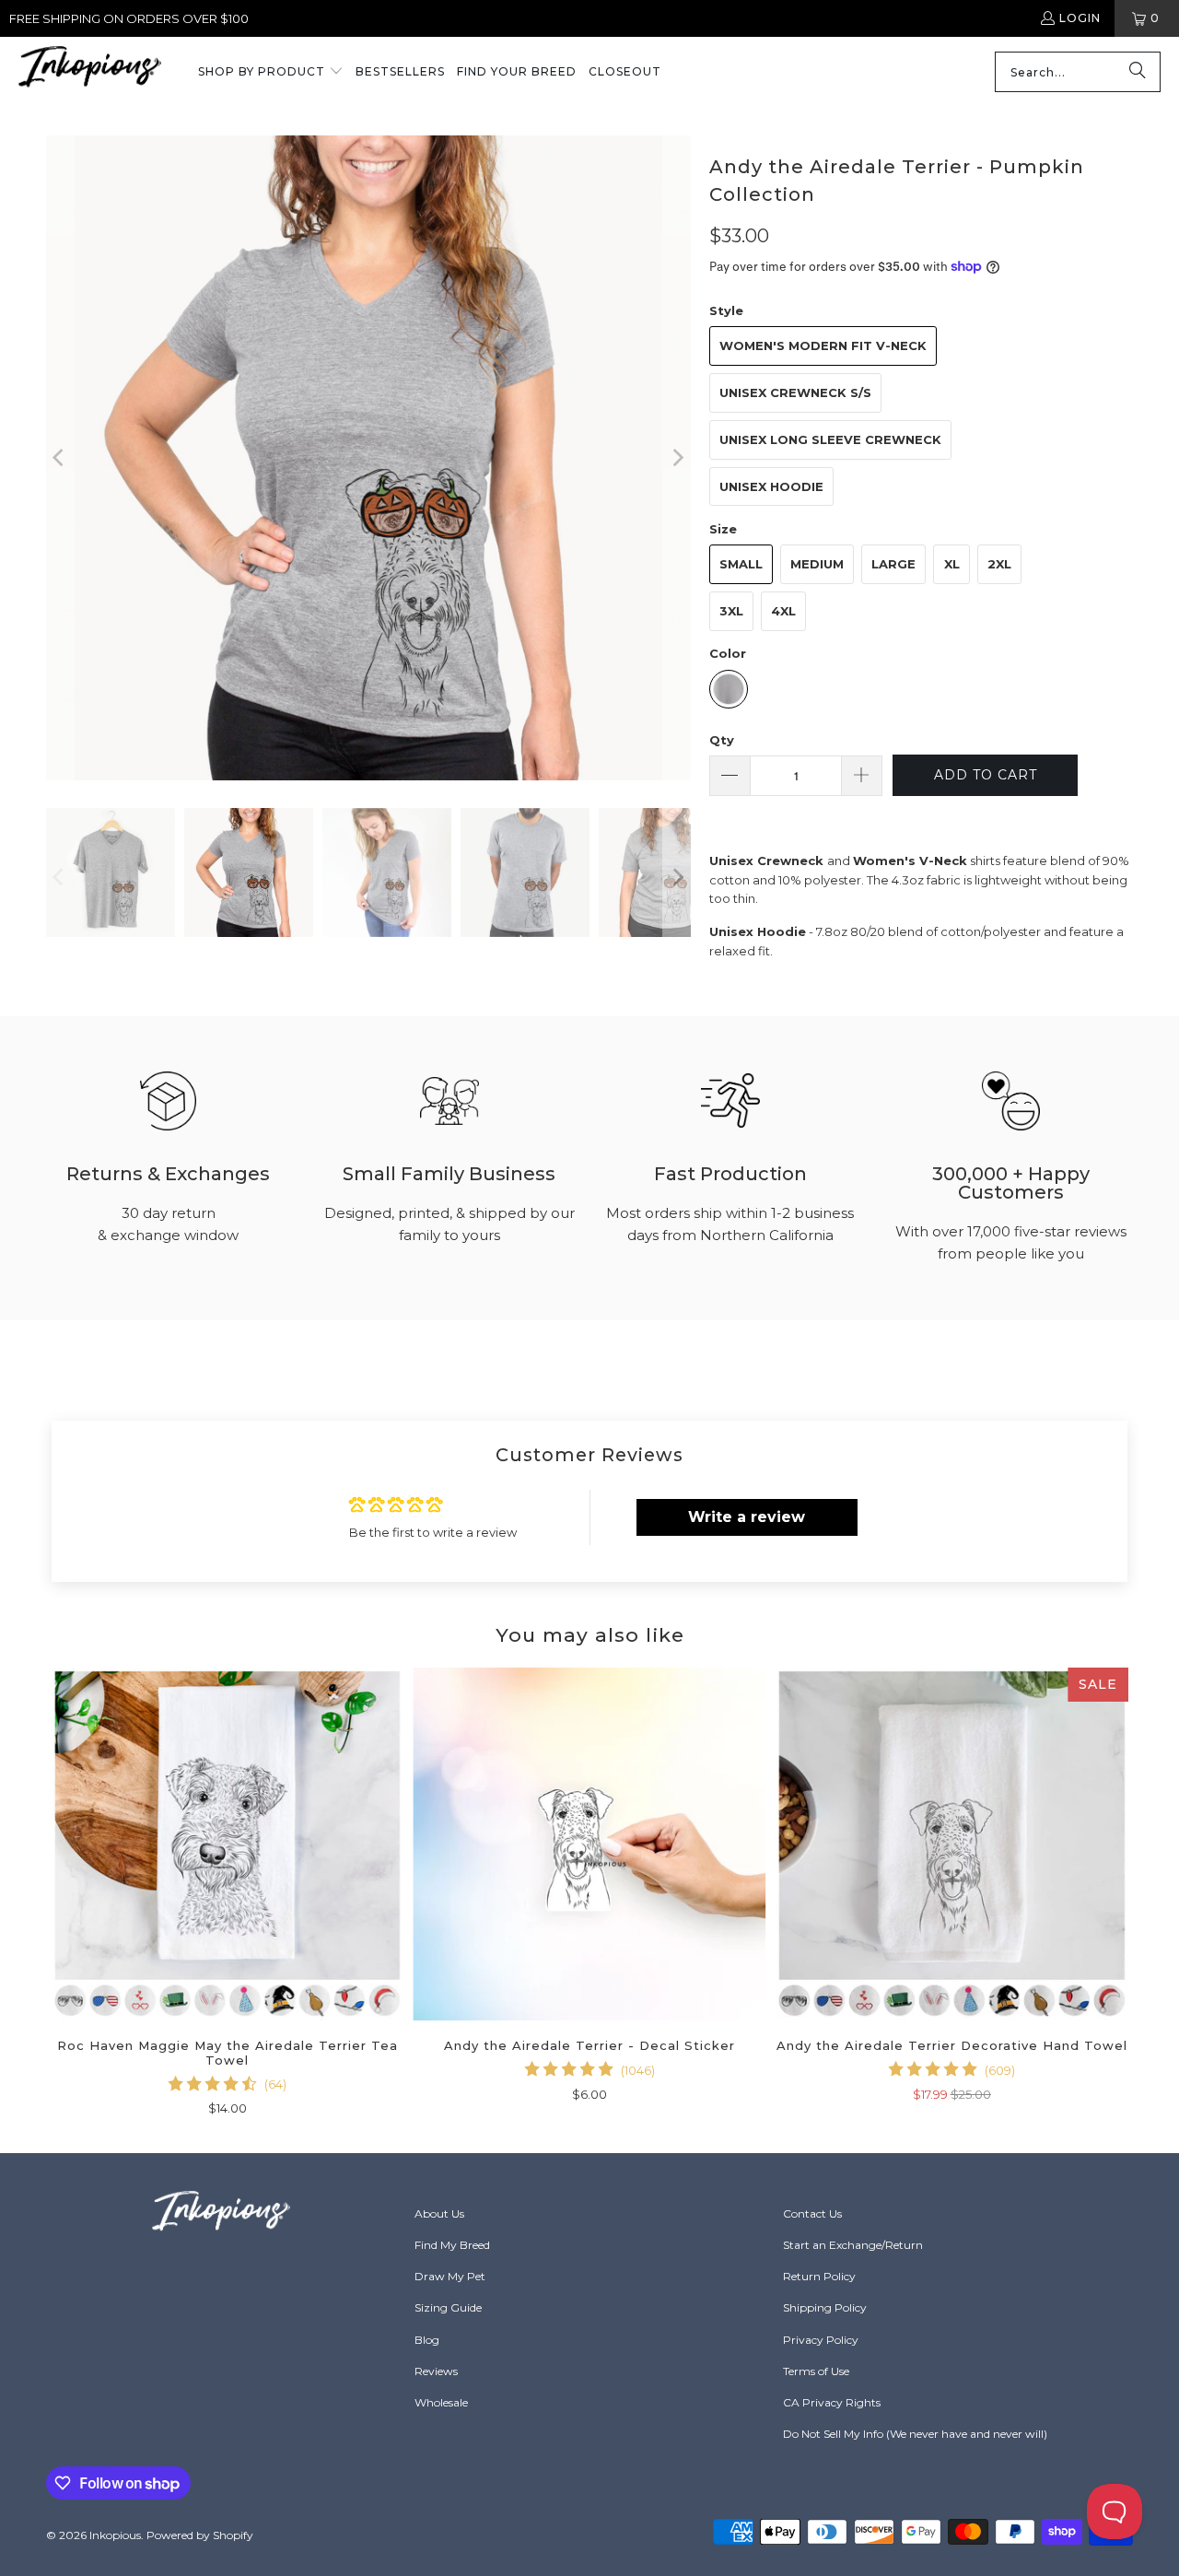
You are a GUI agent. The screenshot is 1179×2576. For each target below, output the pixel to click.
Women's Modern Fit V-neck (823, 345)
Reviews (436, 2371)
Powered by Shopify (200, 2535)
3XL (731, 611)
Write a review (747, 1517)
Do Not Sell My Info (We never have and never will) (915, 2434)
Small (741, 564)
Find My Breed (452, 2245)
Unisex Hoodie (771, 486)
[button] (271, 73)
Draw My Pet (450, 2276)
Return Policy (819, 2276)
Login (1080, 18)
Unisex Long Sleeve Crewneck (830, 439)
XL (952, 564)
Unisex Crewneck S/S (795, 392)
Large (893, 564)
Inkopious (115, 2535)
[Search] (1138, 72)
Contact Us (812, 2213)
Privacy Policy (821, 2340)
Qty (722, 740)
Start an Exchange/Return (853, 2245)
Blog (427, 2340)
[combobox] (1078, 72)
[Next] (677, 458)
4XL (783, 611)
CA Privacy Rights (832, 2402)
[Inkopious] (90, 72)
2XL (999, 564)
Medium (817, 564)
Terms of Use (816, 2371)
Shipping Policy (825, 2307)
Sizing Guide (448, 2307)
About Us (439, 2213)
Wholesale (441, 2402)
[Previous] (60, 458)
